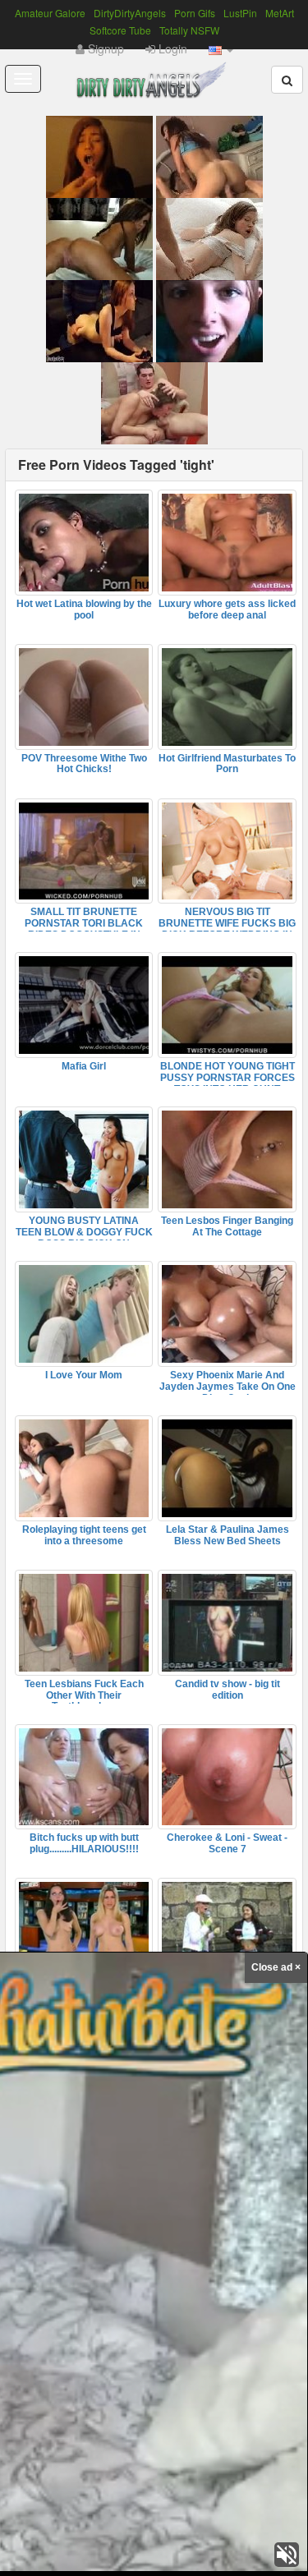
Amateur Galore (50, 13)
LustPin (240, 13)
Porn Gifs (195, 13)
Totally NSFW (189, 30)
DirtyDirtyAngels (130, 13)
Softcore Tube (120, 30)
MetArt (280, 13)
